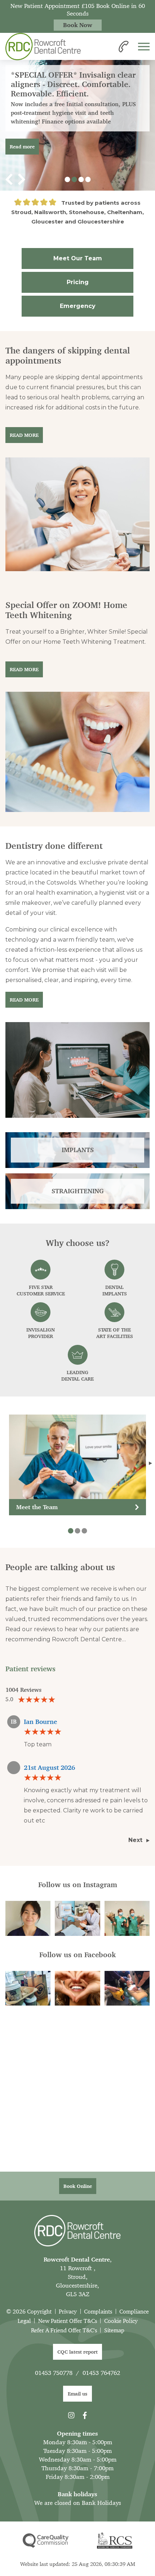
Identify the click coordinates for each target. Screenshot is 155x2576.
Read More (24, 435)
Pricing (78, 282)
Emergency (78, 306)
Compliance (134, 2312)
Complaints (98, 2312)
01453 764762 (101, 2373)
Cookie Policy (121, 2321)
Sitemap (114, 2330)
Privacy (68, 2312)
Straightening (78, 1191)
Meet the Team (37, 1507)
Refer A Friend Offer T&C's (64, 2330)
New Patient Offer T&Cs (68, 2321)
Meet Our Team (78, 258)
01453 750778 (54, 2373)
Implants (78, 1150)
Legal (24, 2321)
